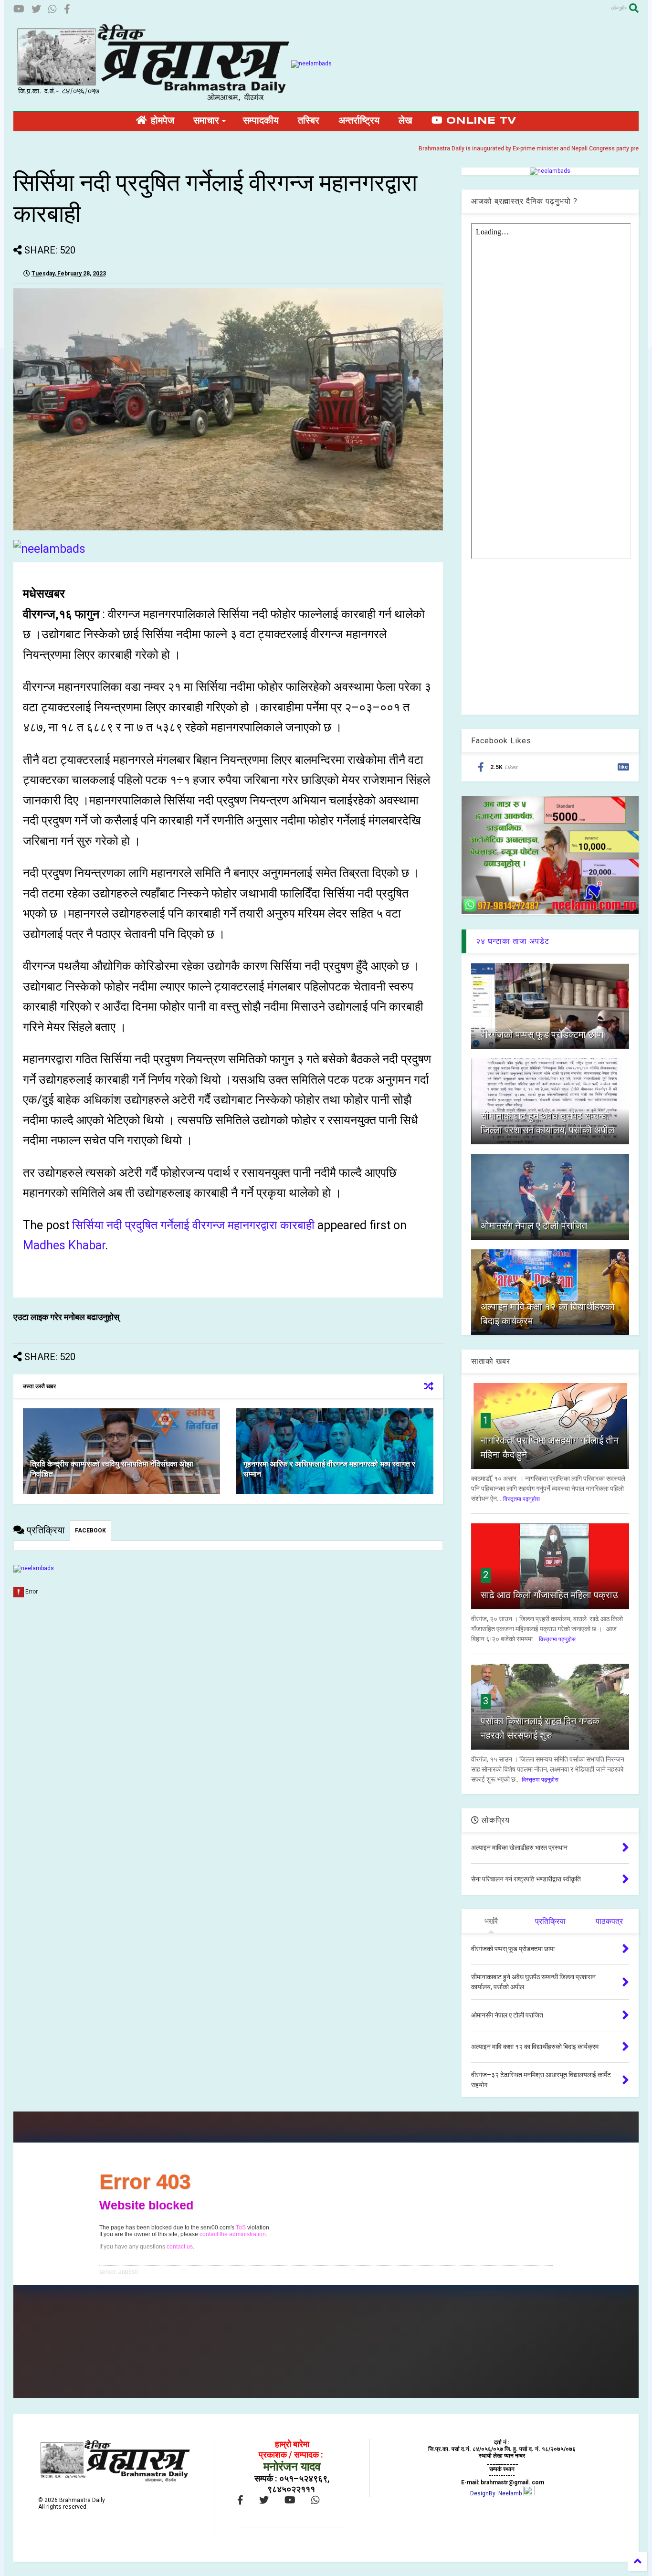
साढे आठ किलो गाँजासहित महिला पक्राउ (549, 1595)
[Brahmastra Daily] (152, 99)
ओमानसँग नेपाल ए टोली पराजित (534, 1225)
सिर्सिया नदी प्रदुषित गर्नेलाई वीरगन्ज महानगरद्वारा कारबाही (193, 1225)
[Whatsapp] (53, 9)
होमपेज (161, 121)
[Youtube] (19, 9)
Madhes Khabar (64, 1245)
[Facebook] (67, 9)
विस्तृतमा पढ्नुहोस (521, 1499)
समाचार (206, 121)
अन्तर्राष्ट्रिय (359, 121)
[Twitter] (36, 9)
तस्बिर (309, 121)
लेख (405, 121)
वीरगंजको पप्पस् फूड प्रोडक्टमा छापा (542, 1035)
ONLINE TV (479, 121)
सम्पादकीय (261, 121)
